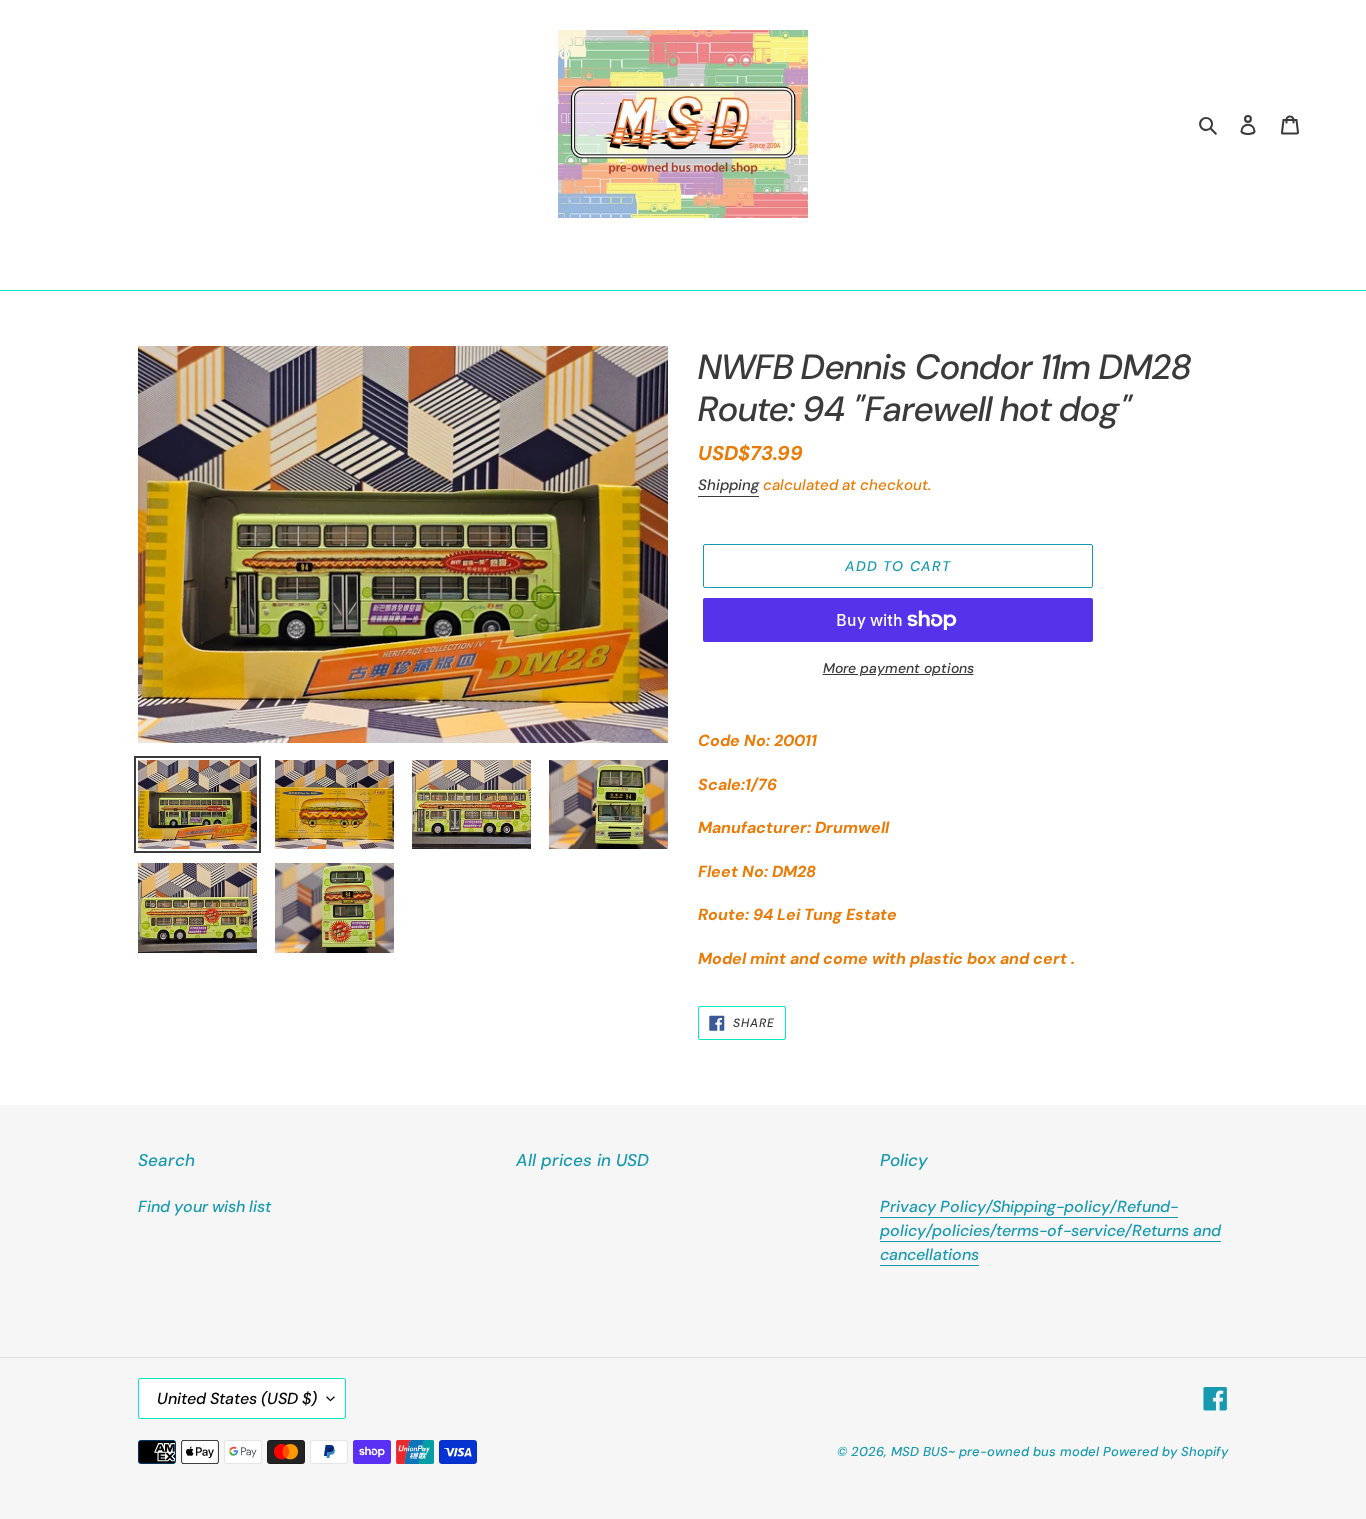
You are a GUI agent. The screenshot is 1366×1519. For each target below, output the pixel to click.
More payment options (898, 668)
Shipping (728, 485)
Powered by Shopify (1165, 1451)
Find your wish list (204, 1206)
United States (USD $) (237, 1398)
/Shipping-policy (1048, 1206)
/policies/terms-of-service (1025, 1230)
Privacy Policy (933, 1206)
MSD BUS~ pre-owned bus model (995, 1451)
